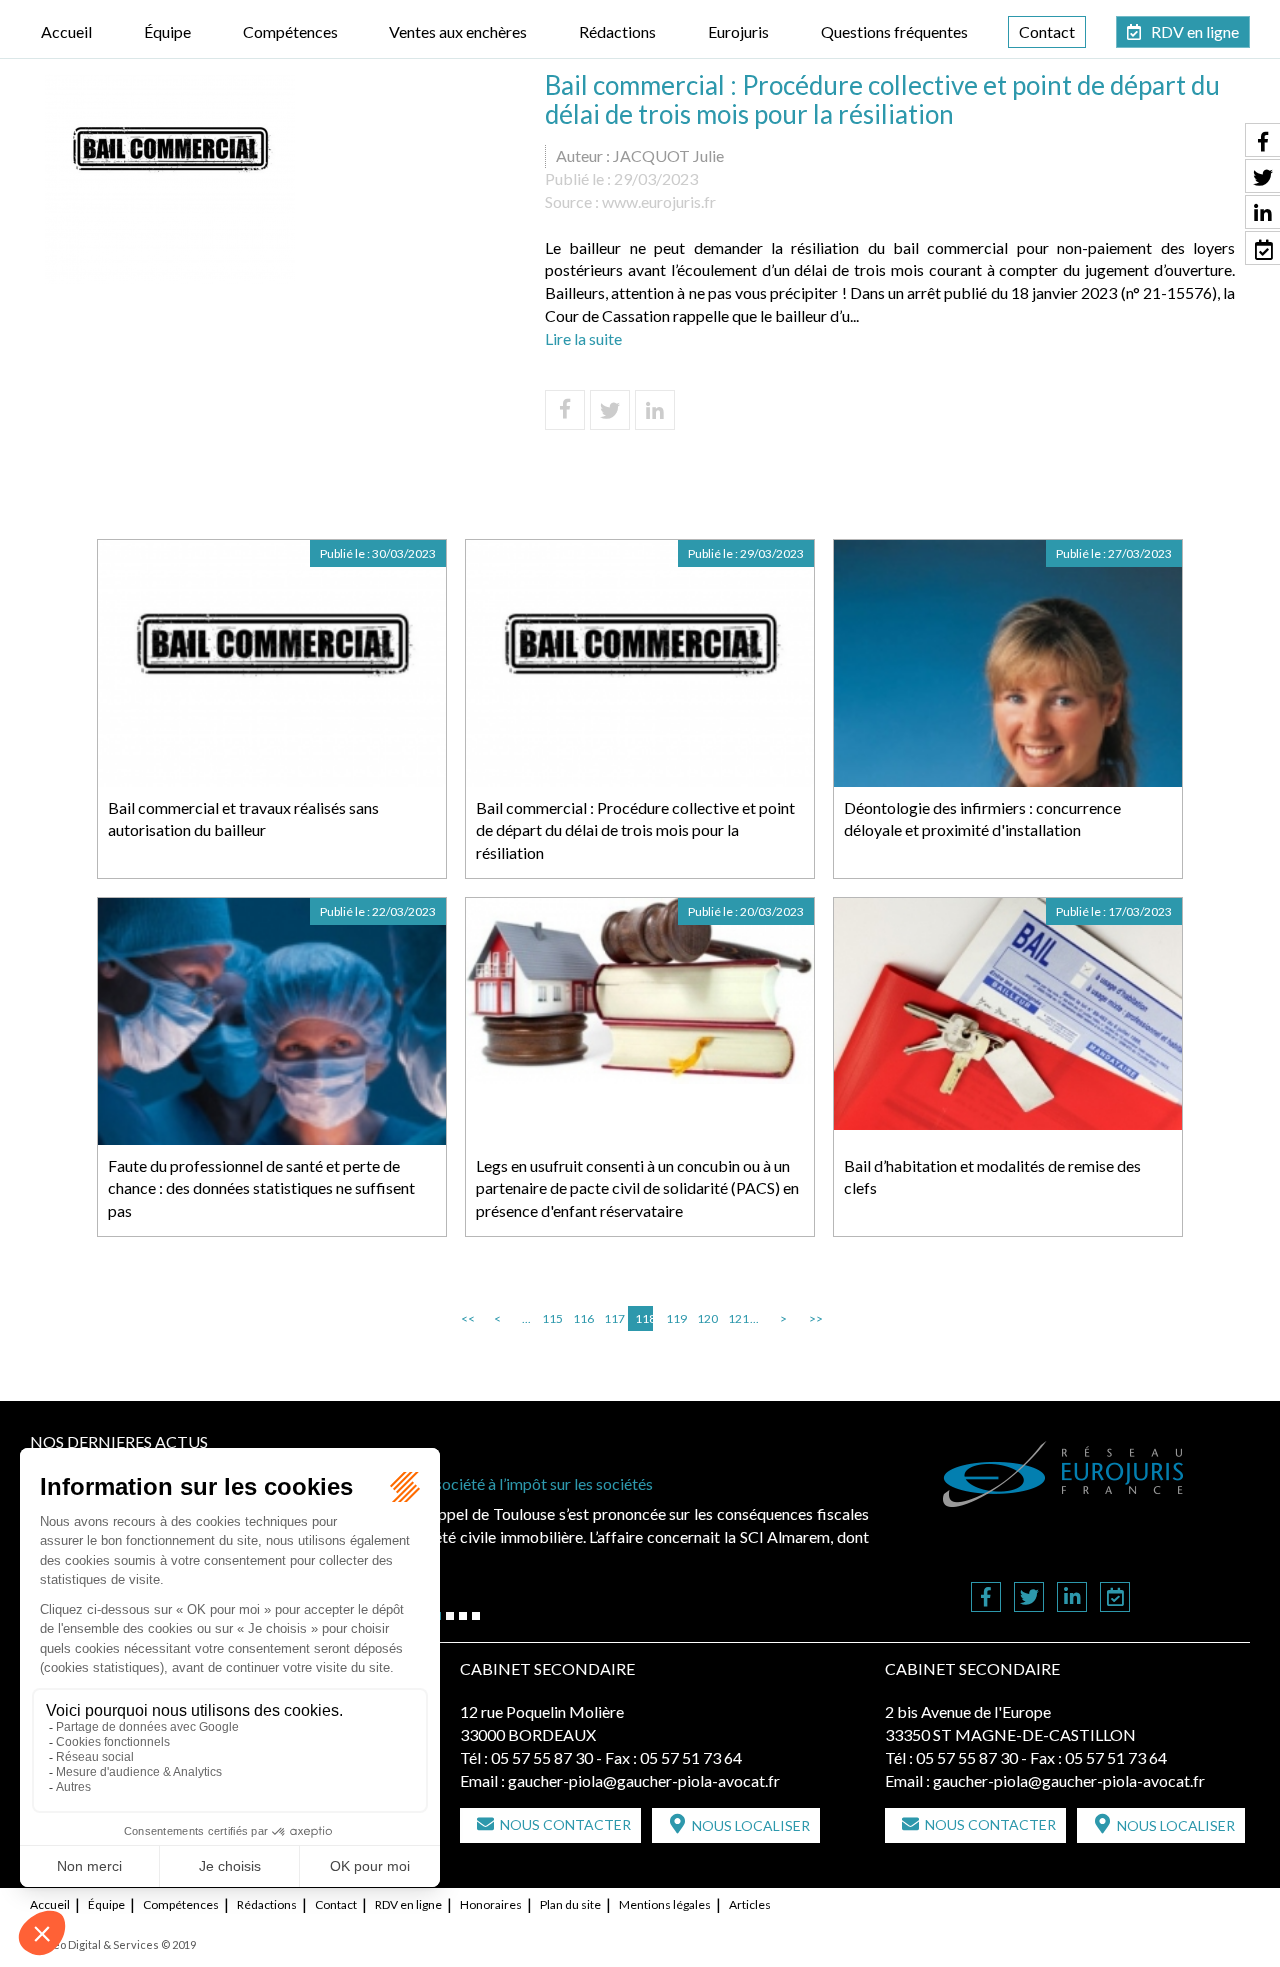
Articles (750, 1904)
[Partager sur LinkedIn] (655, 410)
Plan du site (570, 1904)
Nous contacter (565, 1824)
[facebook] (986, 1598)
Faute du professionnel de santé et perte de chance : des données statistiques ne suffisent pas (261, 1188)
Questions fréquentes (894, 31)
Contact (1047, 31)
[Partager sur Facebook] (565, 410)
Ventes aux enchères (458, 31)
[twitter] (1029, 1598)
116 (582, 1318)
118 (644, 1318)
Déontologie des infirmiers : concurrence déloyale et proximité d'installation (982, 819)
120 (706, 1318)
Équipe (167, 31)
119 (675, 1318)
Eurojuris (738, 31)
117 (613, 1318)
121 (737, 1318)
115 (551, 1318)
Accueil (66, 31)
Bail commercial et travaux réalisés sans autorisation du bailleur (243, 819)
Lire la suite (583, 338)
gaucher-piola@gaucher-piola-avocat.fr (644, 1780)
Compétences (290, 31)
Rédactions (617, 31)
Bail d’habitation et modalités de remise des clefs (992, 1177)
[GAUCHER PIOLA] (1064, 1474)
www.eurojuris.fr (659, 201)
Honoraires (491, 1904)
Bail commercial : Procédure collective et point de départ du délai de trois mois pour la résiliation (635, 830)
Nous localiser (751, 1825)
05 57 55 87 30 (542, 1757)
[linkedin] (1072, 1598)
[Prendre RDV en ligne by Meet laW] (1115, 1598)
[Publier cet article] (610, 410)
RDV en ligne (1195, 31)
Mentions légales (665, 1904)
